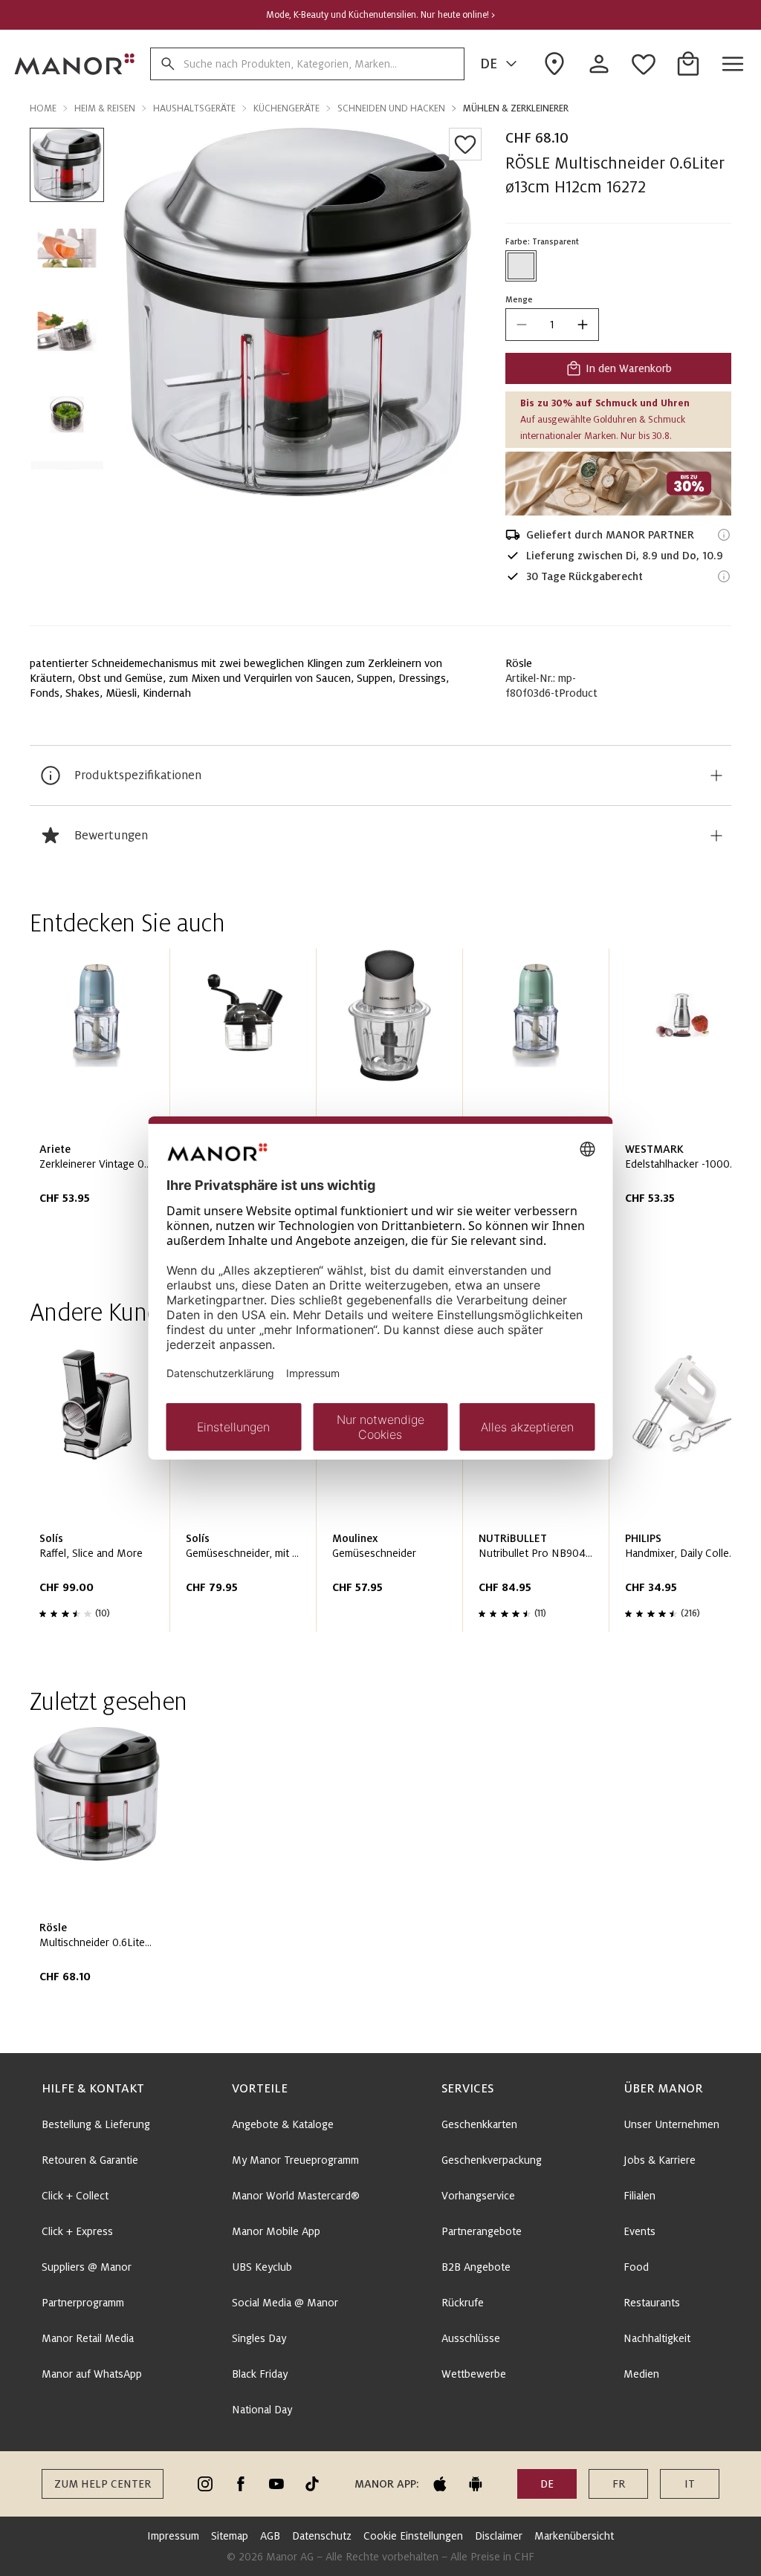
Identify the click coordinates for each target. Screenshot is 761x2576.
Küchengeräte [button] (286, 108)
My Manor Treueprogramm (295, 2160)
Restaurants (652, 2303)
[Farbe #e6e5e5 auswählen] (521, 266)
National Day (262, 2410)
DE (489, 64)
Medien (641, 2374)
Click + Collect (75, 2196)
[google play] (476, 2484)
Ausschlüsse (471, 2338)
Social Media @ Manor (285, 2303)
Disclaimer (499, 2536)
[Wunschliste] (465, 144)
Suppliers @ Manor (87, 2267)
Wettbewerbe (474, 2374)
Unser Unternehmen (671, 2124)
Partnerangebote (482, 2231)
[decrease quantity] (522, 325)
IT (690, 2484)
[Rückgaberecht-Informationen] (724, 576)
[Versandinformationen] (724, 535)
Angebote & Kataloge (283, 2124)
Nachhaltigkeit (657, 2338)
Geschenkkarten (479, 2124)
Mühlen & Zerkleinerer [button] (516, 108)
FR (619, 2484)
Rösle (519, 663)
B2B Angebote (476, 2267)
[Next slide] (678, 1102)
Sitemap (230, 2536)
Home (43, 108)
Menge (519, 299)
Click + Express (77, 2231)
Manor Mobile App (276, 2231)
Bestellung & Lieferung (96, 2124)
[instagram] (205, 2484)
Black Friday (260, 2374)
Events (639, 2231)
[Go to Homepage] (75, 64)
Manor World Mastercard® (296, 2196)
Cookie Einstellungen (413, 2536)
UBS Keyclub (262, 2267)
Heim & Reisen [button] (105, 108)
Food (636, 2267)
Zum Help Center (103, 2484)
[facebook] (241, 2484)
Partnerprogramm (83, 2303)
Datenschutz (322, 2536)
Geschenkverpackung (492, 2160)
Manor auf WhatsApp (92, 2374)
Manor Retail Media (88, 2338)
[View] (618, 484)
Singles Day (259, 2338)
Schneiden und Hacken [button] (391, 108)
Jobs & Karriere (660, 2160)
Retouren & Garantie (90, 2160)
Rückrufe (463, 2303)
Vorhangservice (478, 2196)
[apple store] (440, 2484)
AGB (270, 2536)
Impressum (173, 2536)
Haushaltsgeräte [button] (194, 108)
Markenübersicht (574, 2536)
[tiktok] (312, 2484)
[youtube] (276, 2484)
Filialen (639, 2196)
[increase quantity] (583, 325)
